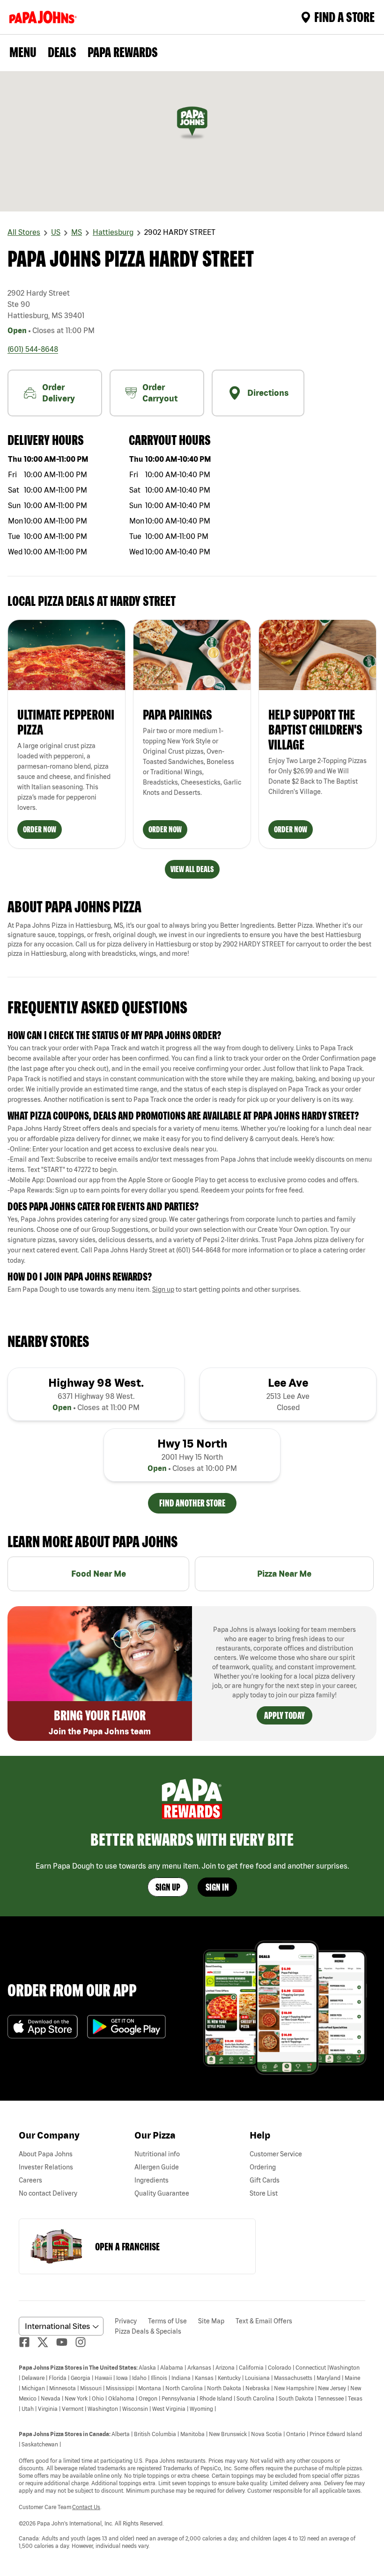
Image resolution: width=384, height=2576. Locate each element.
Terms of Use (167, 2321)
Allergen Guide (157, 2167)
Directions (268, 393)
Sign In (217, 1887)
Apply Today (284, 1715)
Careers (30, 2180)
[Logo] (45, 17)
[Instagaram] (84, 2342)
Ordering (263, 2167)
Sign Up (168, 1887)
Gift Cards (265, 2180)
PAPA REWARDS (123, 52)
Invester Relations (46, 2167)
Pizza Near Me (284, 1574)
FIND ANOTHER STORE (192, 1503)
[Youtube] (66, 2342)
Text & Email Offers (264, 2321)
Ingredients (151, 2180)
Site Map (211, 2321)
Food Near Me (99, 1574)
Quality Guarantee (162, 2193)
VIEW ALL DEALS (192, 869)
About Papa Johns (46, 2154)
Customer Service (276, 2154)
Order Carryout (160, 393)
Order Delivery (59, 393)
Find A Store (344, 17)
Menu (23, 52)
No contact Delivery (48, 2193)
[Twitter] (47, 2342)
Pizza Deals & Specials (148, 2331)
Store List (264, 2193)
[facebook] (28, 2342)
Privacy (126, 2321)
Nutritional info (157, 2154)
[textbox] (192, 1074)
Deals (62, 52)
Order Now (40, 829)
